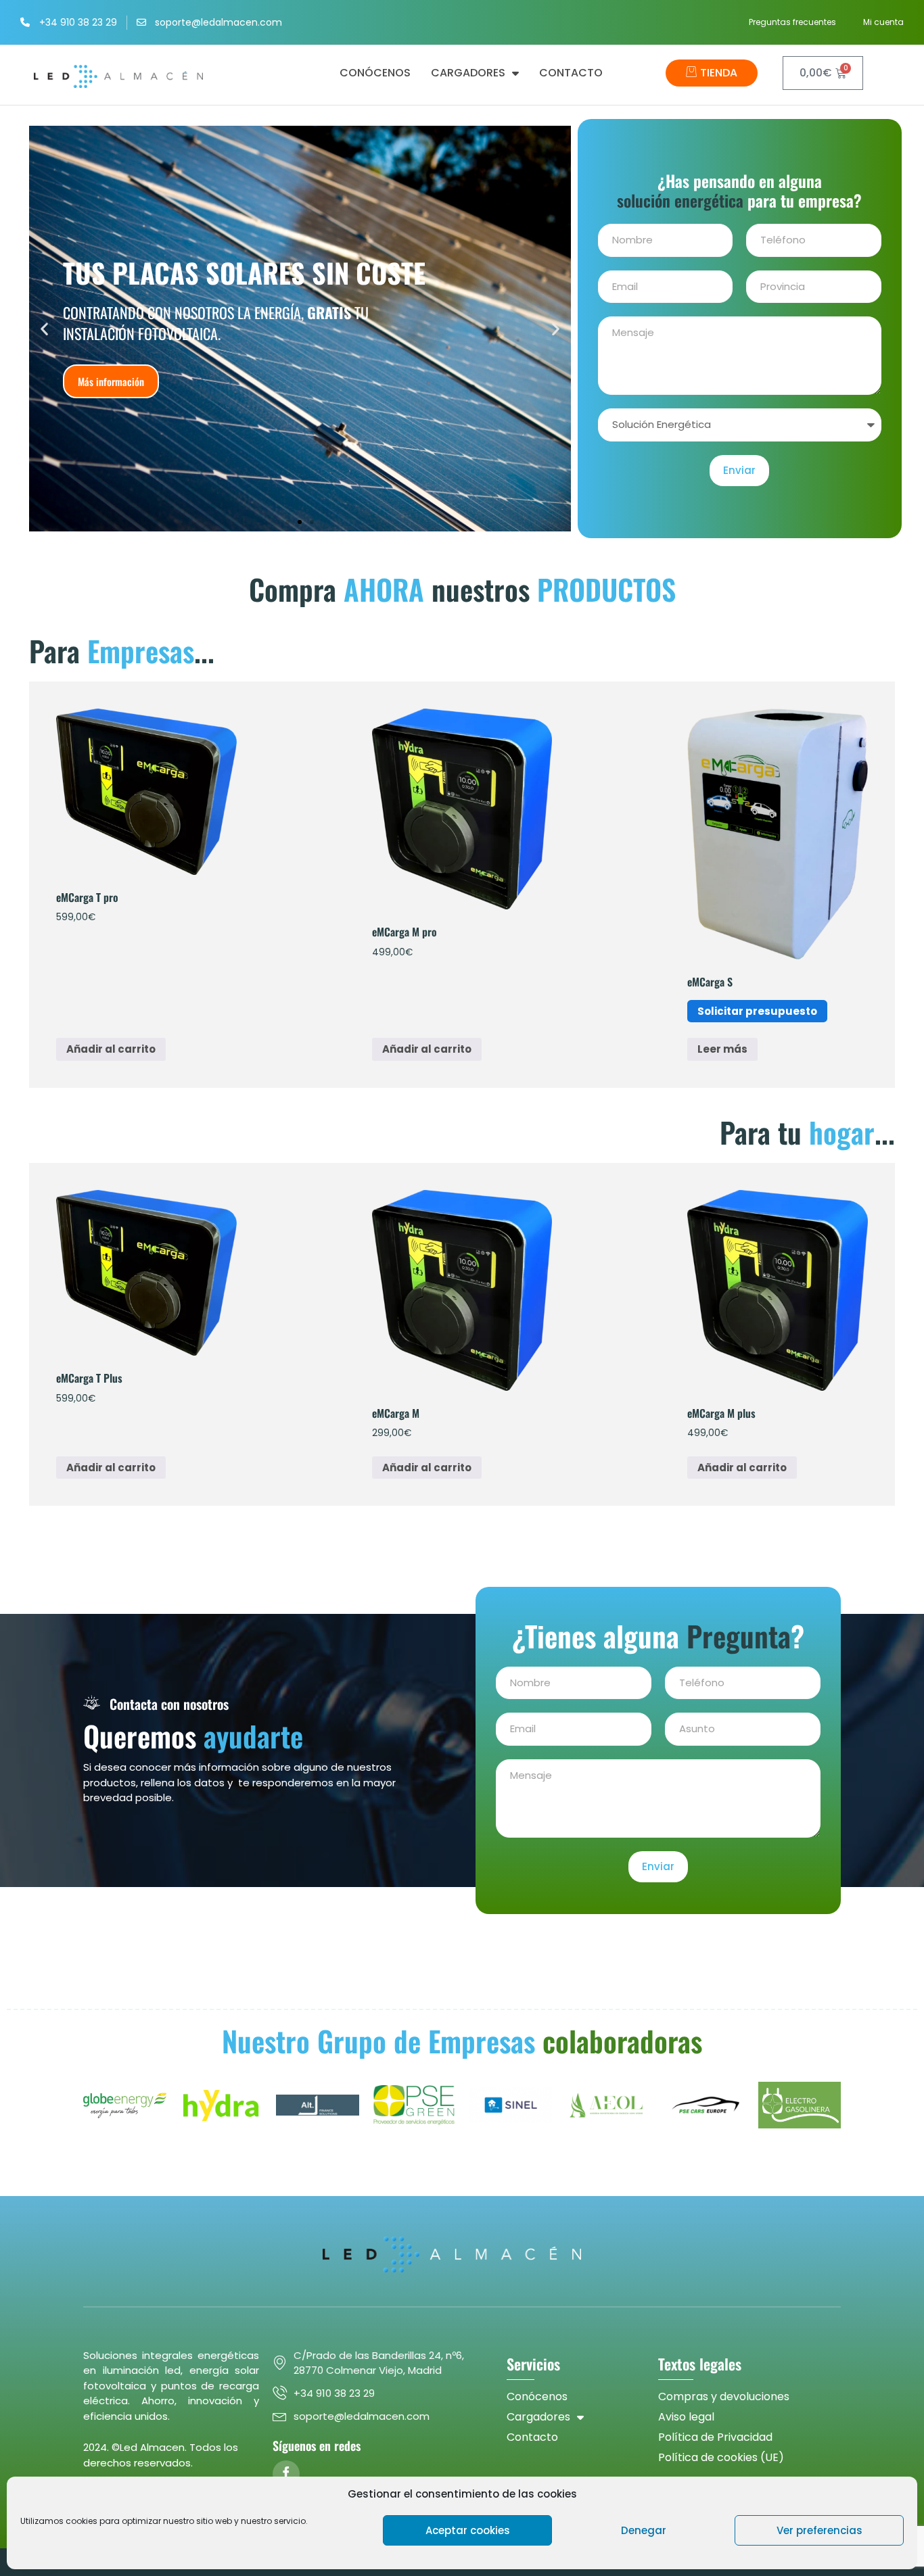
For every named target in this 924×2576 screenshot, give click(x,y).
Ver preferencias (819, 2530)
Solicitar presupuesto (757, 1011)
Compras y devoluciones (724, 2396)
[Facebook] (286, 2474)
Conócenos (375, 73)
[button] (44, 329)
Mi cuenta (883, 22)
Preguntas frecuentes (792, 22)
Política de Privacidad (715, 2437)
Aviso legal (686, 2417)
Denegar (644, 2530)
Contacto (571, 73)
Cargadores (468, 73)
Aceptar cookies (468, 2530)
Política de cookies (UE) (721, 2457)
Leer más (722, 1049)
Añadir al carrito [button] (111, 1049)
